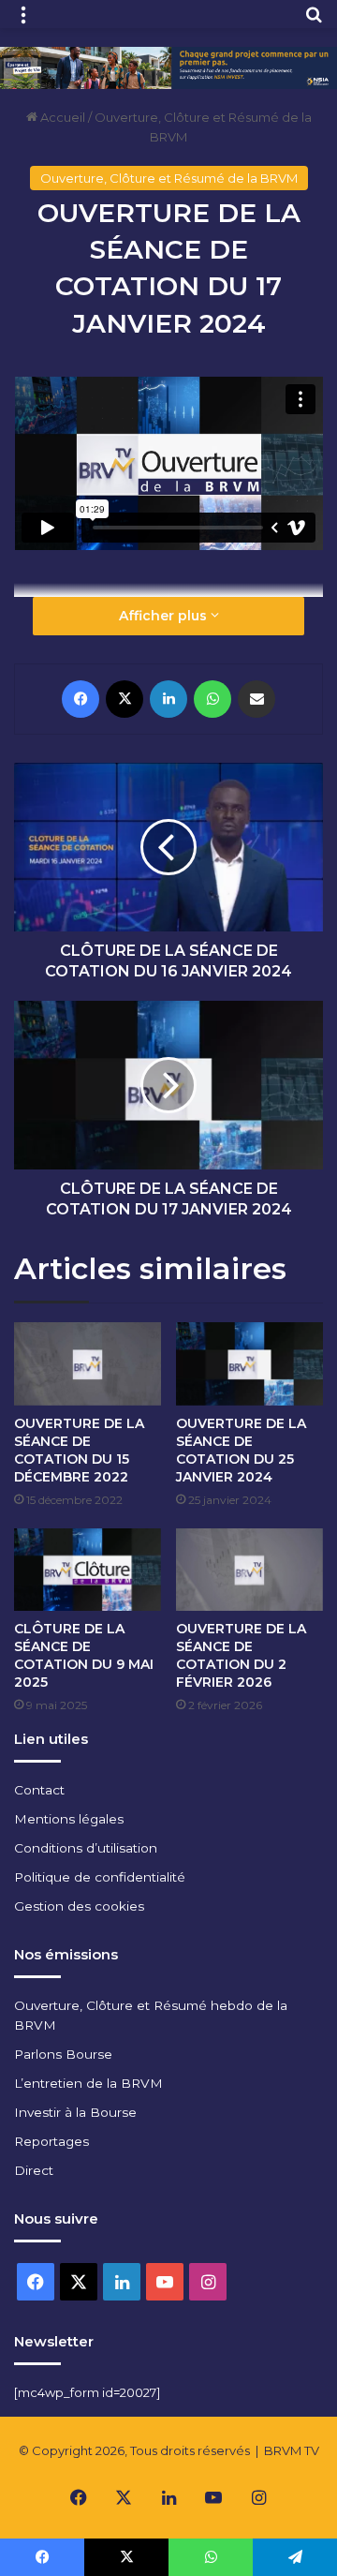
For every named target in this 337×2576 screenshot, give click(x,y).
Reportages (51, 2141)
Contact (39, 1790)
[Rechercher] (314, 21)
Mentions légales (69, 1819)
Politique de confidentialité (100, 1877)
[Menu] (23, 21)
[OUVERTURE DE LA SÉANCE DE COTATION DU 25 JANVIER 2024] (249, 1363)
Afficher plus (165, 616)
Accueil (61, 117)
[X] (125, 699)
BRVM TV (292, 2450)
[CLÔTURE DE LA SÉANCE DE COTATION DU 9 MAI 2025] (88, 1570)
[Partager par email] (256, 699)
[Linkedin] (168, 699)
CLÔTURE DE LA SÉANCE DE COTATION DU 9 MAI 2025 (84, 1655)
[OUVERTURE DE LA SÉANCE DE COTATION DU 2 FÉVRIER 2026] (249, 1570)
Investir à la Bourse (75, 2112)
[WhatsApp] (212, 699)
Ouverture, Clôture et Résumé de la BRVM (169, 178)
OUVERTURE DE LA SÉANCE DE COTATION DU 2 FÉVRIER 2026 (241, 1655)
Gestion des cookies (79, 1906)
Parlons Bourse (63, 2054)
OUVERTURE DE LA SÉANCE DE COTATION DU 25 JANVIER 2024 (241, 1450)
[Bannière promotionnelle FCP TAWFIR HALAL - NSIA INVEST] (168, 67)
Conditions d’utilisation (86, 1848)
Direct (34, 2170)
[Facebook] (81, 699)
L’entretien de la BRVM (88, 2083)
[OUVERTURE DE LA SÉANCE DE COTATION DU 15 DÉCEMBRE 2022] (88, 1363)
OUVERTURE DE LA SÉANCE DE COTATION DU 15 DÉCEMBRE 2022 (79, 1450)
